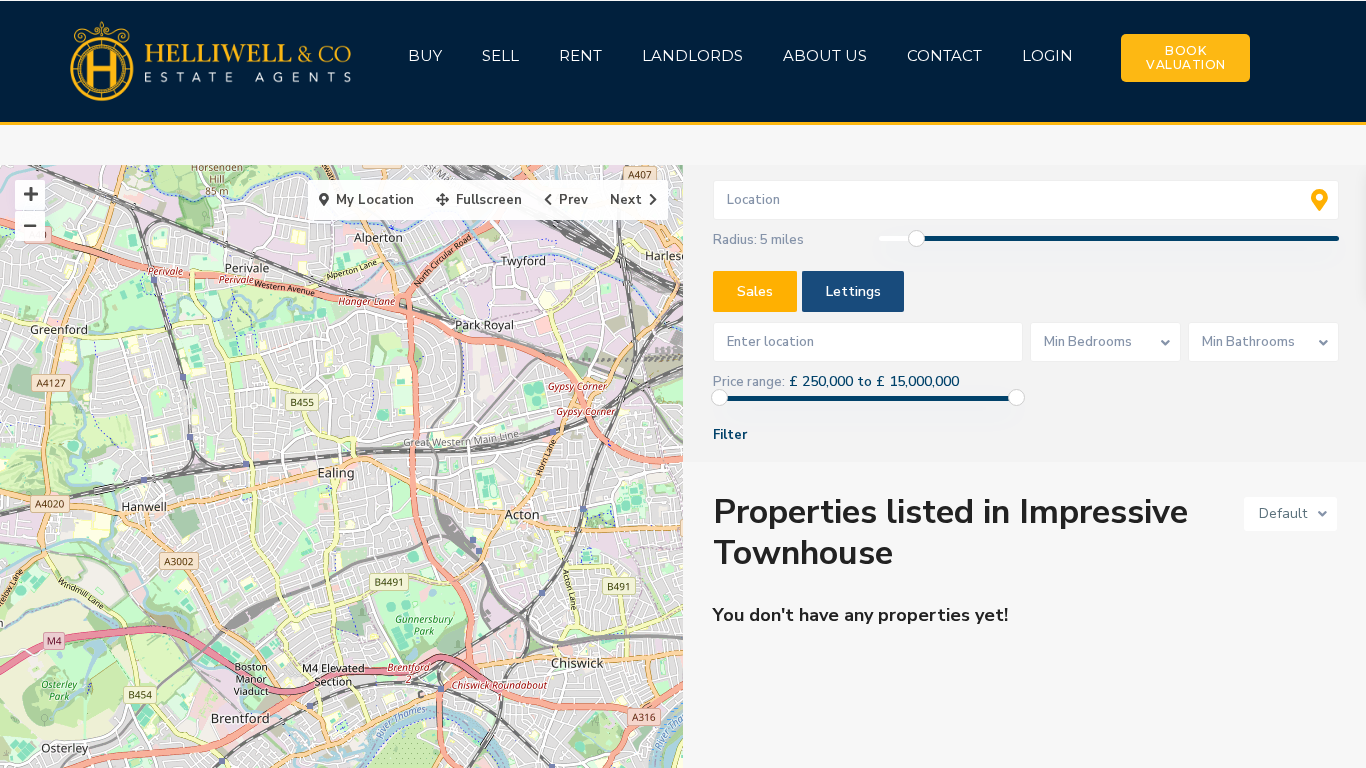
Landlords (692, 55)
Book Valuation (1186, 57)
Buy (425, 55)
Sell (500, 55)
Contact (944, 55)
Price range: (749, 382)
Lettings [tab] (853, 291)
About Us (825, 55)
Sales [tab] (755, 291)
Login (1047, 55)
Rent (580, 55)
